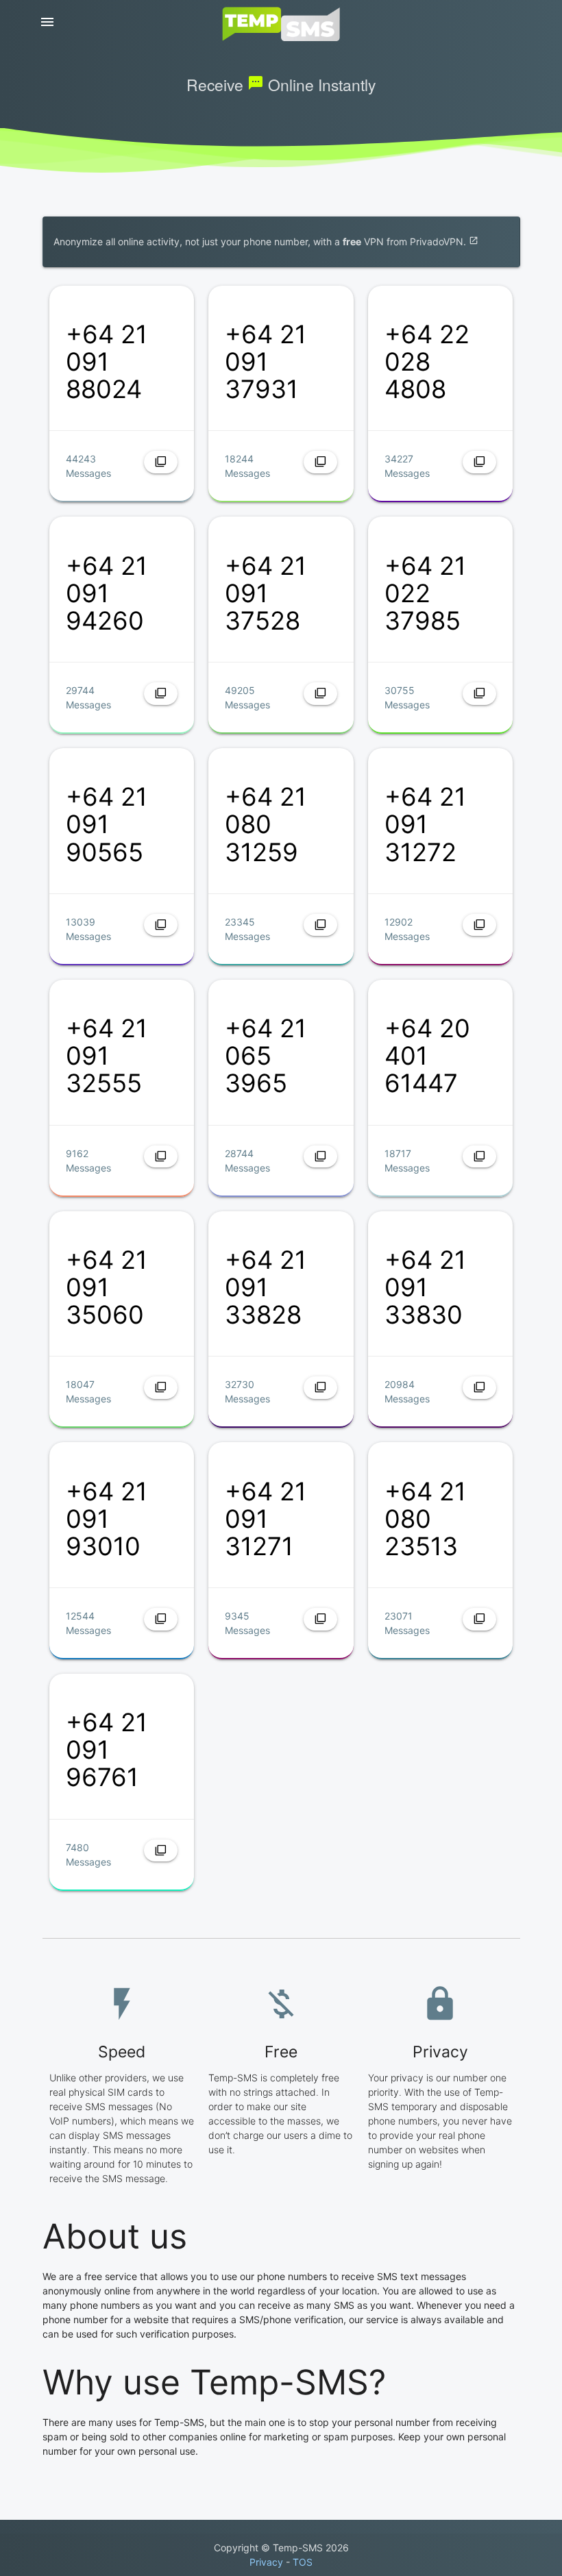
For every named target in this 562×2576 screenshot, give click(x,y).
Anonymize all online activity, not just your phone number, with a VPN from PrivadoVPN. (266, 241)
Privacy (266, 2562)
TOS (303, 2562)
